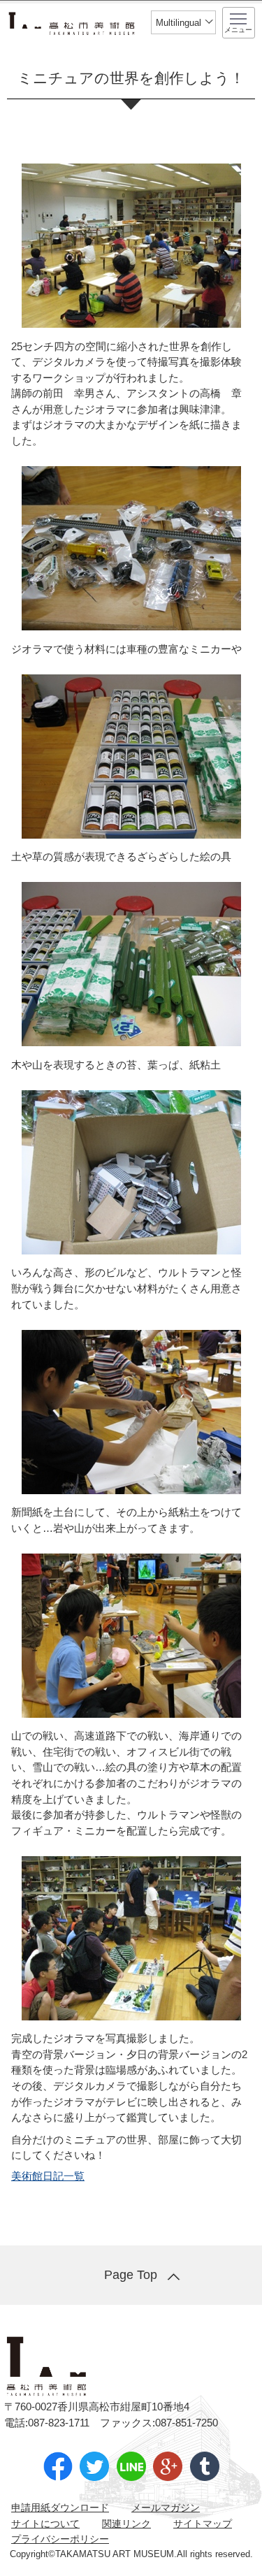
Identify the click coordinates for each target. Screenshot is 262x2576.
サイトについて (45, 2524)
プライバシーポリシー (60, 2539)
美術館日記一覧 (48, 2176)
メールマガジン (166, 2508)
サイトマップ (203, 2524)
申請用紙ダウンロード (60, 2508)
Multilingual (179, 23)
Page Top (131, 2275)
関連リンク (126, 2524)
